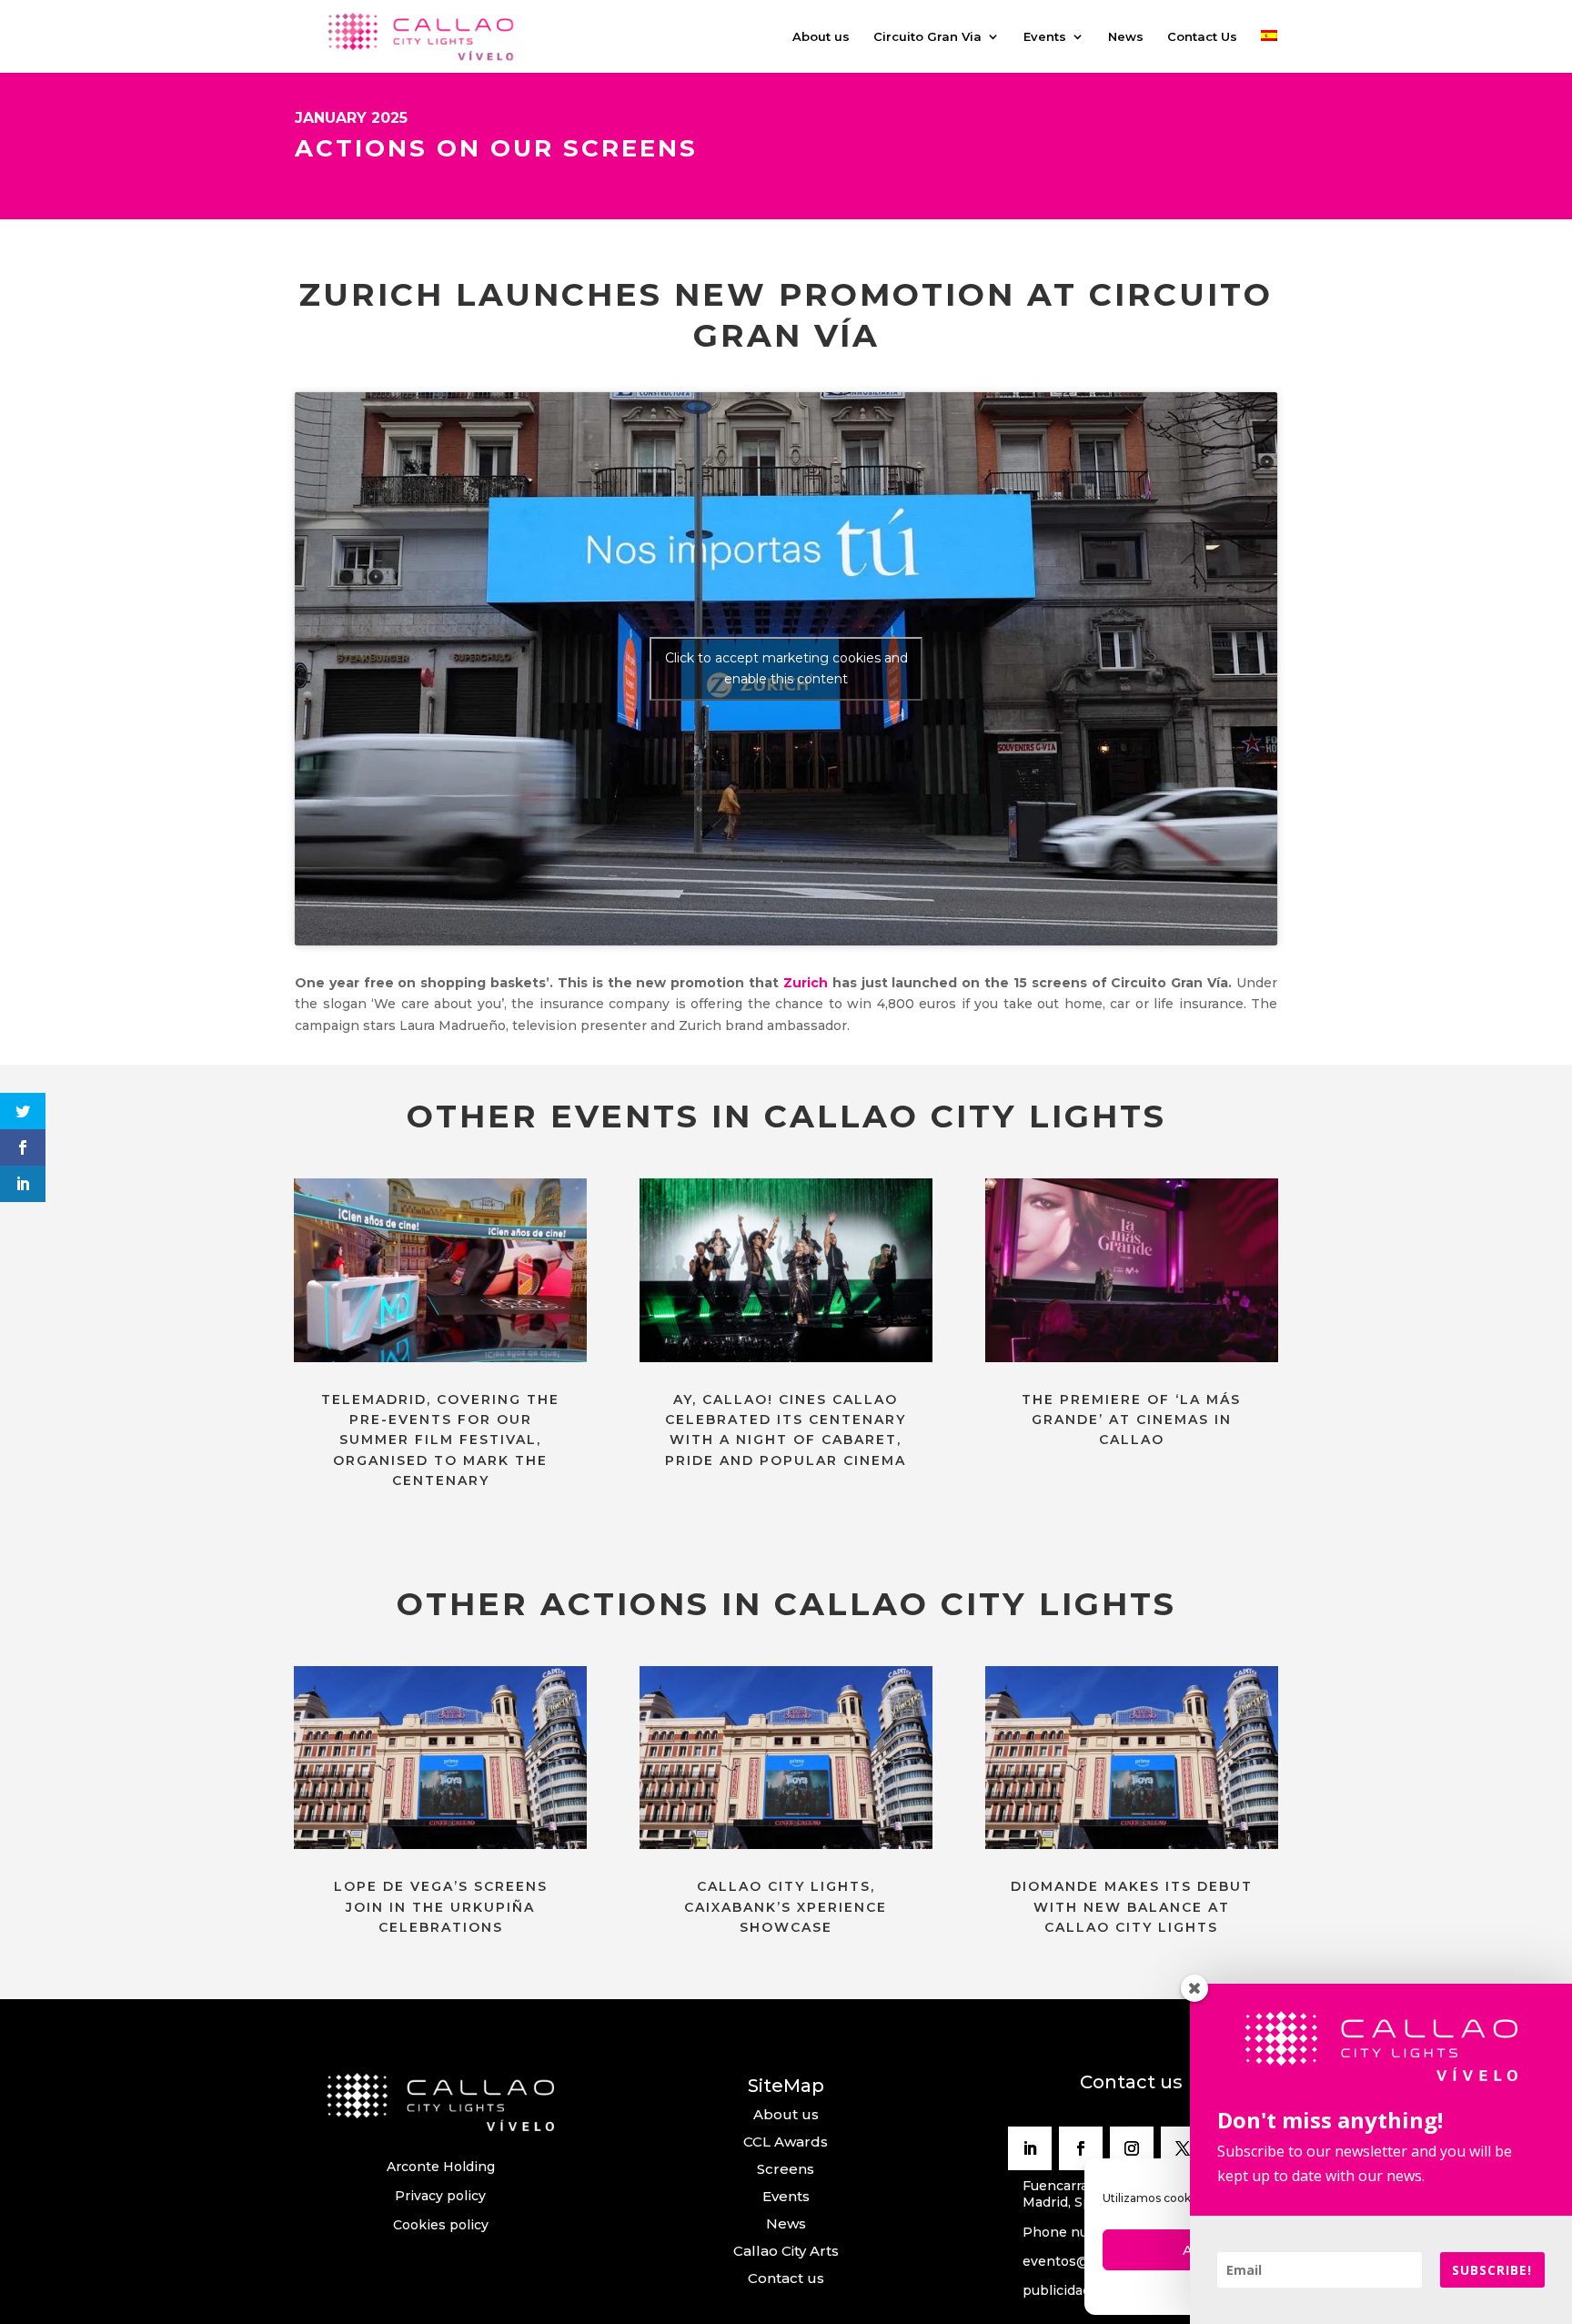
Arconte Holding (441, 2167)
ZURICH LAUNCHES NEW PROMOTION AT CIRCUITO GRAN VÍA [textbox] (786, 315)
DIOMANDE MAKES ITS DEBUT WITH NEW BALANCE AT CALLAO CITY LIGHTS (1132, 1907)
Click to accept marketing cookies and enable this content (786, 668)
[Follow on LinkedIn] (1030, 2148)
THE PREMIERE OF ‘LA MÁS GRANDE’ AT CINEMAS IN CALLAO (1131, 1420)
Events (1045, 37)
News (1126, 37)
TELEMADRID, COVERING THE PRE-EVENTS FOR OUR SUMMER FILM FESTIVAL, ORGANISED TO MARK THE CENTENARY (440, 1440)
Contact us (786, 2278)
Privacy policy (440, 2196)
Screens (786, 2169)
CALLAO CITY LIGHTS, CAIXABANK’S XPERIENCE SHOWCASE (786, 1907)
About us (821, 37)
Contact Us (1202, 37)
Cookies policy (441, 2225)
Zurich (806, 983)
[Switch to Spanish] (1269, 51)
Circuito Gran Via (927, 37)
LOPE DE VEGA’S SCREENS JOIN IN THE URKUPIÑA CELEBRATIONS (441, 1907)
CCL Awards (786, 2142)
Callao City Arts (786, 2251)
